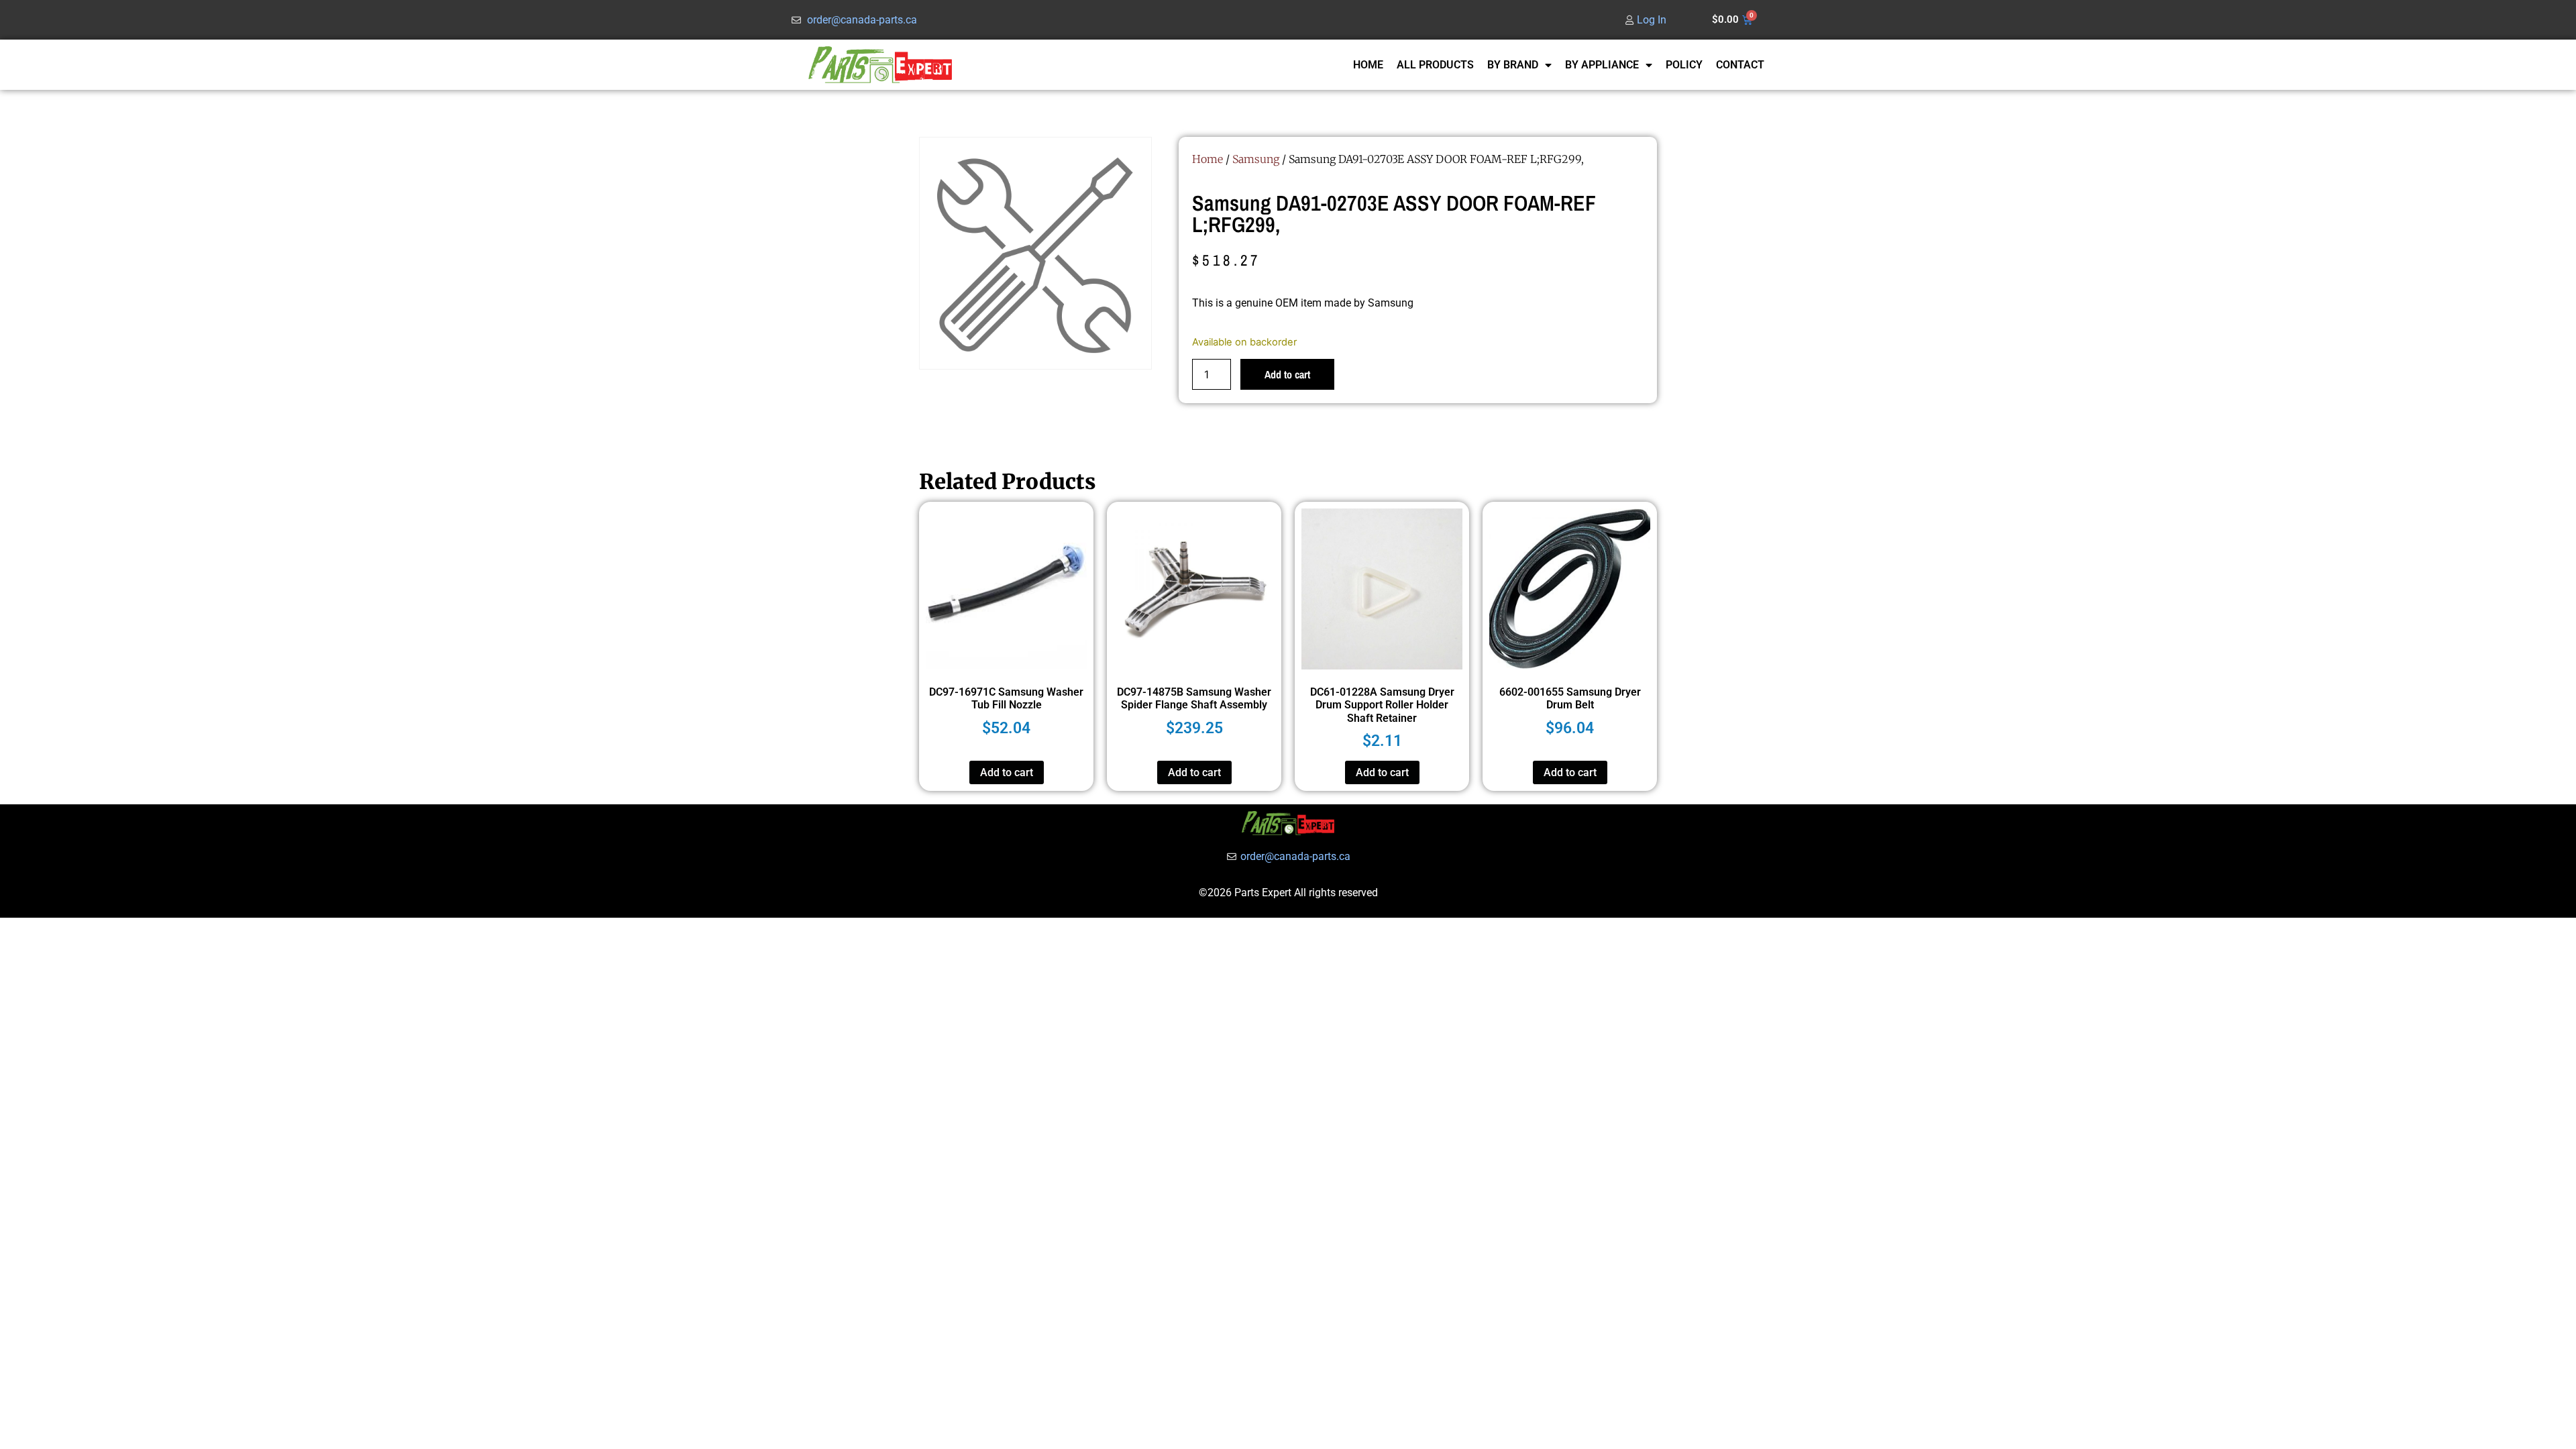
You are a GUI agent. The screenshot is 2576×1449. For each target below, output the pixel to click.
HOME (1368, 65)
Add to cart (1287, 374)
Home (1207, 159)
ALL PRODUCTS (1435, 65)
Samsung (1256, 159)
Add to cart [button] (1007, 772)
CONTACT (1740, 65)
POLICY (1684, 65)
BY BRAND (1513, 65)
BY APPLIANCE (1602, 65)
